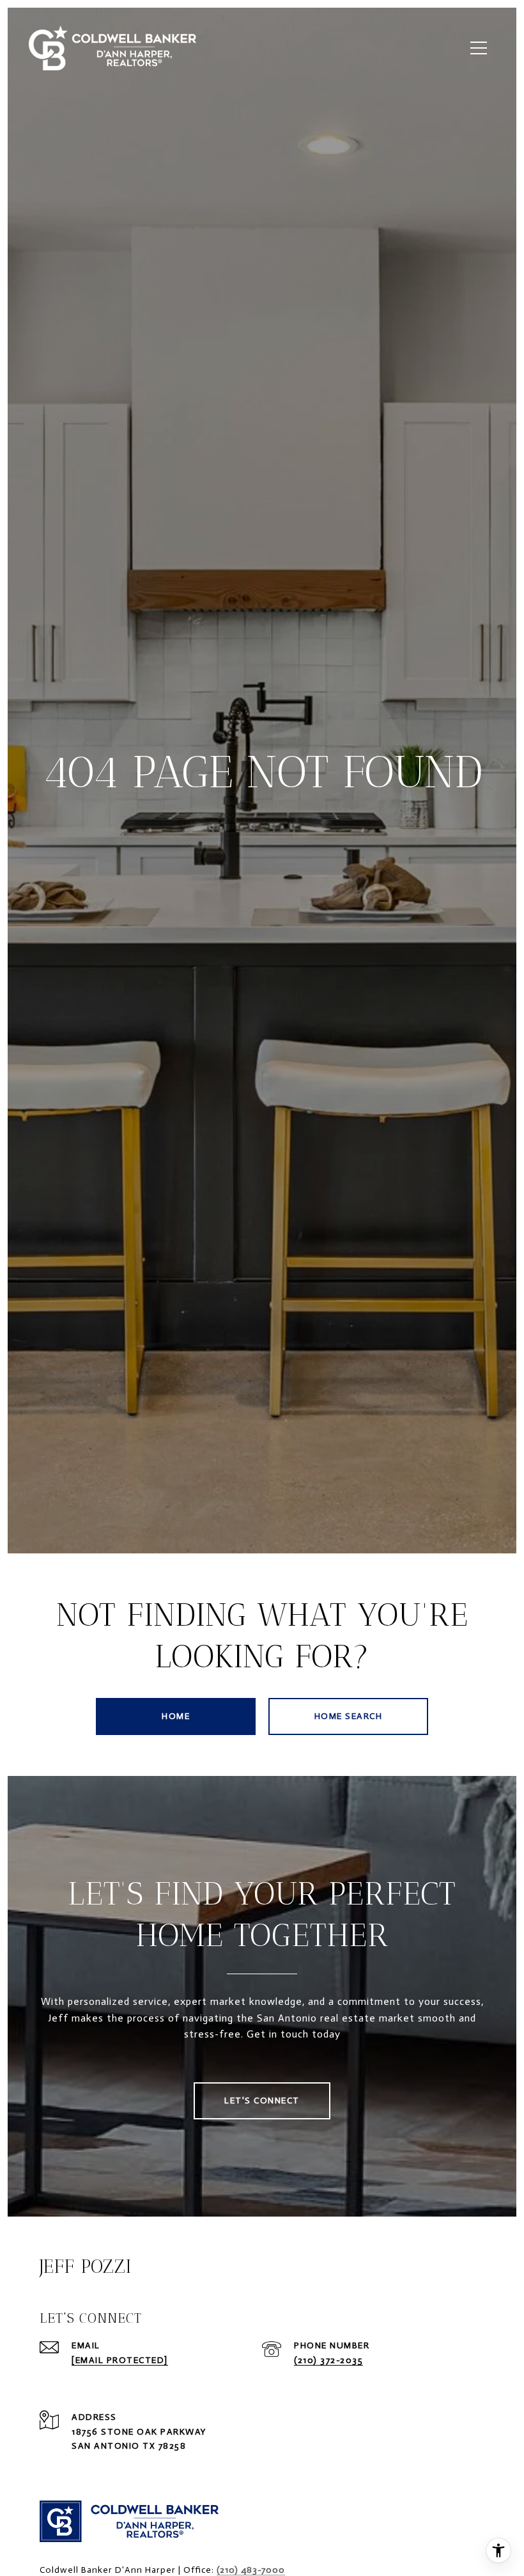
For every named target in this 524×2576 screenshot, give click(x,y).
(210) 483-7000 (251, 2570)
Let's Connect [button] (262, 2101)
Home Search (349, 1716)
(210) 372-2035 (328, 2360)
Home (176, 1716)
